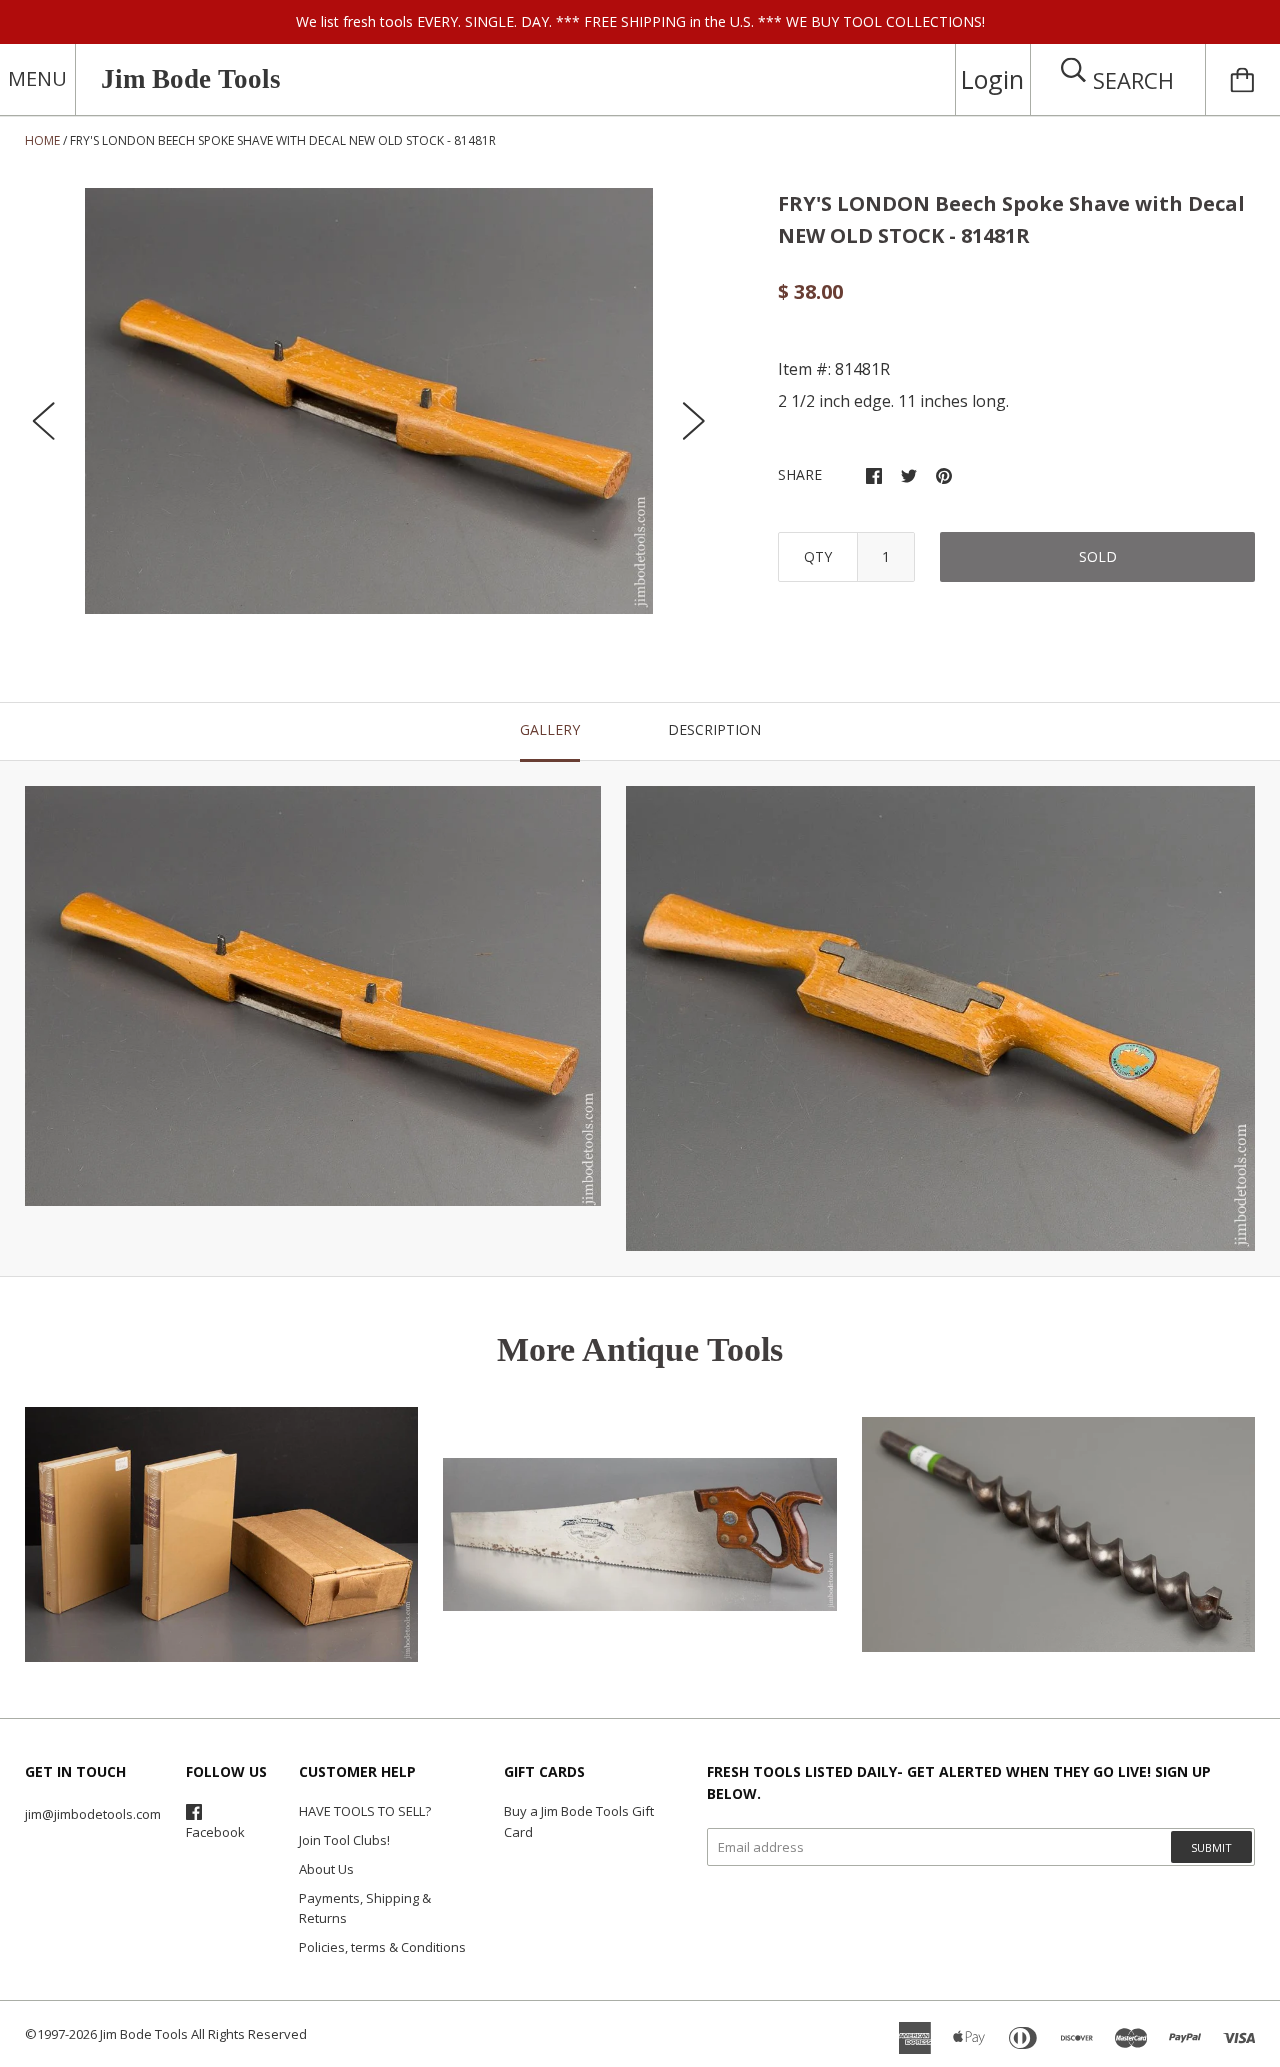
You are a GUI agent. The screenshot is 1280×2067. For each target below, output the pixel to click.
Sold (1098, 556)
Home (42, 140)
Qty (818, 556)
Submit (1211, 1847)
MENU (37, 78)
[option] (369, 401)
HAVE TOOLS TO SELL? (365, 1811)
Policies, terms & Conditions (382, 1947)
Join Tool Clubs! (344, 1840)
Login (992, 79)
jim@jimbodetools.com (93, 1814)
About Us (326, 1869)
